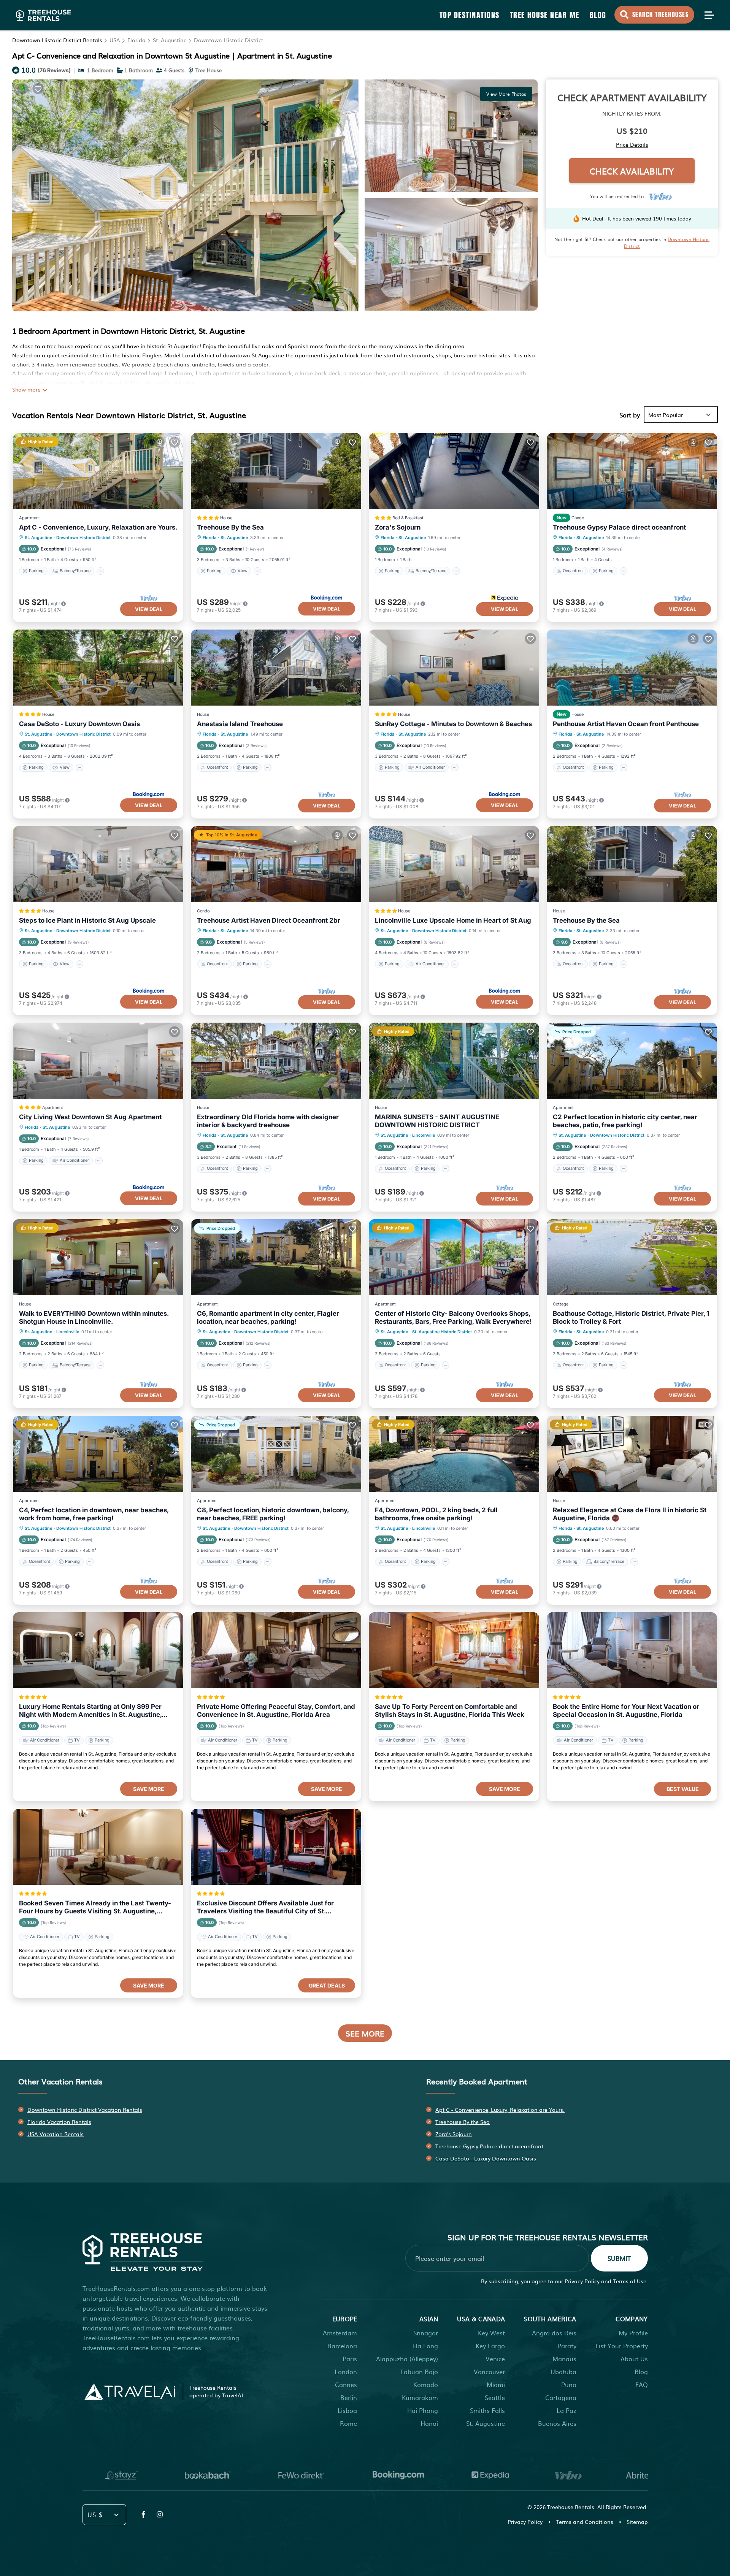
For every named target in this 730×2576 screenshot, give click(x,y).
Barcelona (342, 2346)
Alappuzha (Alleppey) (407, 2359)
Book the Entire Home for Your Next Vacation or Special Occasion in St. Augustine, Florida (626, 1711)
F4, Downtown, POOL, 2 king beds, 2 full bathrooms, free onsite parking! (436, 1514)
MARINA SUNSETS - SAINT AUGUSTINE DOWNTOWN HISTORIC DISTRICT (437, 1121)
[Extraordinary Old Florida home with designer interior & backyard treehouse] (276, 1061)
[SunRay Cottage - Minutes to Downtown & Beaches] (454, 668)
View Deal (149, 609)
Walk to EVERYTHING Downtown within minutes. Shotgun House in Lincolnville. (94, 1317)
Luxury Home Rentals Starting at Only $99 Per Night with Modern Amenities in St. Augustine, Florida (90, 1711)
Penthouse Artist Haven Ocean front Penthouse (626, 724)
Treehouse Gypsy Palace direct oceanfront (619, 527)
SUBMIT (619, 2258)
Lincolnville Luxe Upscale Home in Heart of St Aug (453, 920)
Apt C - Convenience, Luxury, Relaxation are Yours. (98, 527)
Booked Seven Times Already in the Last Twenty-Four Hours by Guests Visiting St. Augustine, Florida (95, 1907)
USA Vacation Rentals (56, 2134)
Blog (598, 15)
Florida (136, 40)
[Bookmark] (38, 89)
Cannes (346, 2384)
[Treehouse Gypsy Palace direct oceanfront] (632, 471)
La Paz (567, 2410)
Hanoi (429, 2423)
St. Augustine (170, 40)
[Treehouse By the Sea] (276, 471)
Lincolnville (424, 1135)
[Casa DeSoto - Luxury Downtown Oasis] (98, 668)
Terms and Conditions (585, 2522)
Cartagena (561, 2397)
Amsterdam (340, 2333)
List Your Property (622, 2346)
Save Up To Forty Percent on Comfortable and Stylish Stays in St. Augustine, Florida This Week (450, 1711)
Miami (496, 2384)
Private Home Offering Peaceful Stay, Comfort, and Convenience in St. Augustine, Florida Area (276, 1711)
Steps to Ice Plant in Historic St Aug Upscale (87, 920)
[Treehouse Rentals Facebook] (143, 2514)
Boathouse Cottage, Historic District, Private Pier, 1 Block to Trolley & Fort (631, 1317)
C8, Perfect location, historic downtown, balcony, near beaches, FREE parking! (273, 1514)
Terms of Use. (630, 2281)
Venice (495, 2359)
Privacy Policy (582, 2281)
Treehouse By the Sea (230, 527)
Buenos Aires (557, 2423)
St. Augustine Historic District (442, 1332)
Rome (348, 2423)
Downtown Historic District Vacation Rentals (85, 2110)
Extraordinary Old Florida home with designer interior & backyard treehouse (268, 1121)
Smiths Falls (487, 2410)
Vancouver (489, 2371)
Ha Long (425, 2346)
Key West (491, 2333)
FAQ (642, 2384)
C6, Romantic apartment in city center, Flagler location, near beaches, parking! (268, 1317)
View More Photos (506, 94)
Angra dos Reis (554, 2333)
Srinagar (426, 2333)
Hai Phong (423, 2410)
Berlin (349, 2397)
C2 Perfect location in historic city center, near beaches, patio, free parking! (625, 1121)
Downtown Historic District (229, 40)
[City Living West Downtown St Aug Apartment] (98, 1061)
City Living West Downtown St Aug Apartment (90, 1117)
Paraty (567, 2346)
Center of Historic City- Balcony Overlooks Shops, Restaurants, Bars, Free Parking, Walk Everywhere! (453, 1317)
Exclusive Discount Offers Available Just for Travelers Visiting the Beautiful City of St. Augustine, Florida (265, 1907)
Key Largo (490, 2346)
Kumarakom (420, 2397)
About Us (634, 2359)
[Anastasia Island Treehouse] (276, 668)
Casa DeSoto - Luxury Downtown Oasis (79, 724)
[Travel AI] (130, 2392)
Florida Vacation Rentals (59, 2122)
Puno (569, 2384)
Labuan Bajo (419, 2371)
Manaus (564, 2359)
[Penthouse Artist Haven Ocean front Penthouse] (632, 668)
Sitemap (637, 2522)
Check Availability (632, 171)
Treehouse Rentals (571, 2507)
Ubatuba (563, 2371)
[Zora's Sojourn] (454, 471)
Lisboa (347, 2410)
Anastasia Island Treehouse (240, 724)
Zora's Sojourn (398, 527)
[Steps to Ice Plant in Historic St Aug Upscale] (98, 864)
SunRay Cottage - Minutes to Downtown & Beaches (453, 724)
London (346, 2371)
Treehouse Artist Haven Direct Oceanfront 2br (269, 920)
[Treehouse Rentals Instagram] (160, 2514)
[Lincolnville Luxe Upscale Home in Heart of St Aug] (454, 864)
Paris (350, 2359)
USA (115, 40)
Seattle (495, 2397)
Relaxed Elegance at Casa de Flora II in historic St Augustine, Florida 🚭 (630, 1514)
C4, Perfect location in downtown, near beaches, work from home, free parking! (94, 1514)
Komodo (426, 2384)
